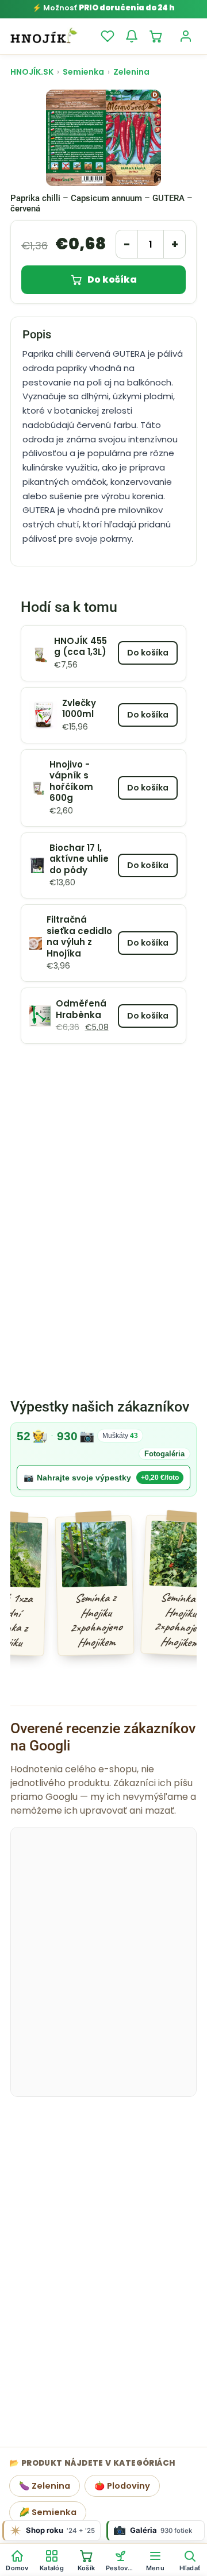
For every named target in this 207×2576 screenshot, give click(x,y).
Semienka (83, 72)
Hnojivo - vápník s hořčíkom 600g (71, 781)
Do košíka (112, 279)
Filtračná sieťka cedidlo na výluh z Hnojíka (79, 936)
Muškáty (120, 1436)
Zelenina (131, 72)
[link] (103, 1459)
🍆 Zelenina (45, 2486)
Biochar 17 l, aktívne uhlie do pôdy (79, 859)
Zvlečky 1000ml (79, 709)
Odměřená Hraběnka (81, 1009)
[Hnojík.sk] (44, 36)
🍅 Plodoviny (122, 2486)
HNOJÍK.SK (32, 72)
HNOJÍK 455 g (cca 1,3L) (80, 647)
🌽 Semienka (48, 2512)
